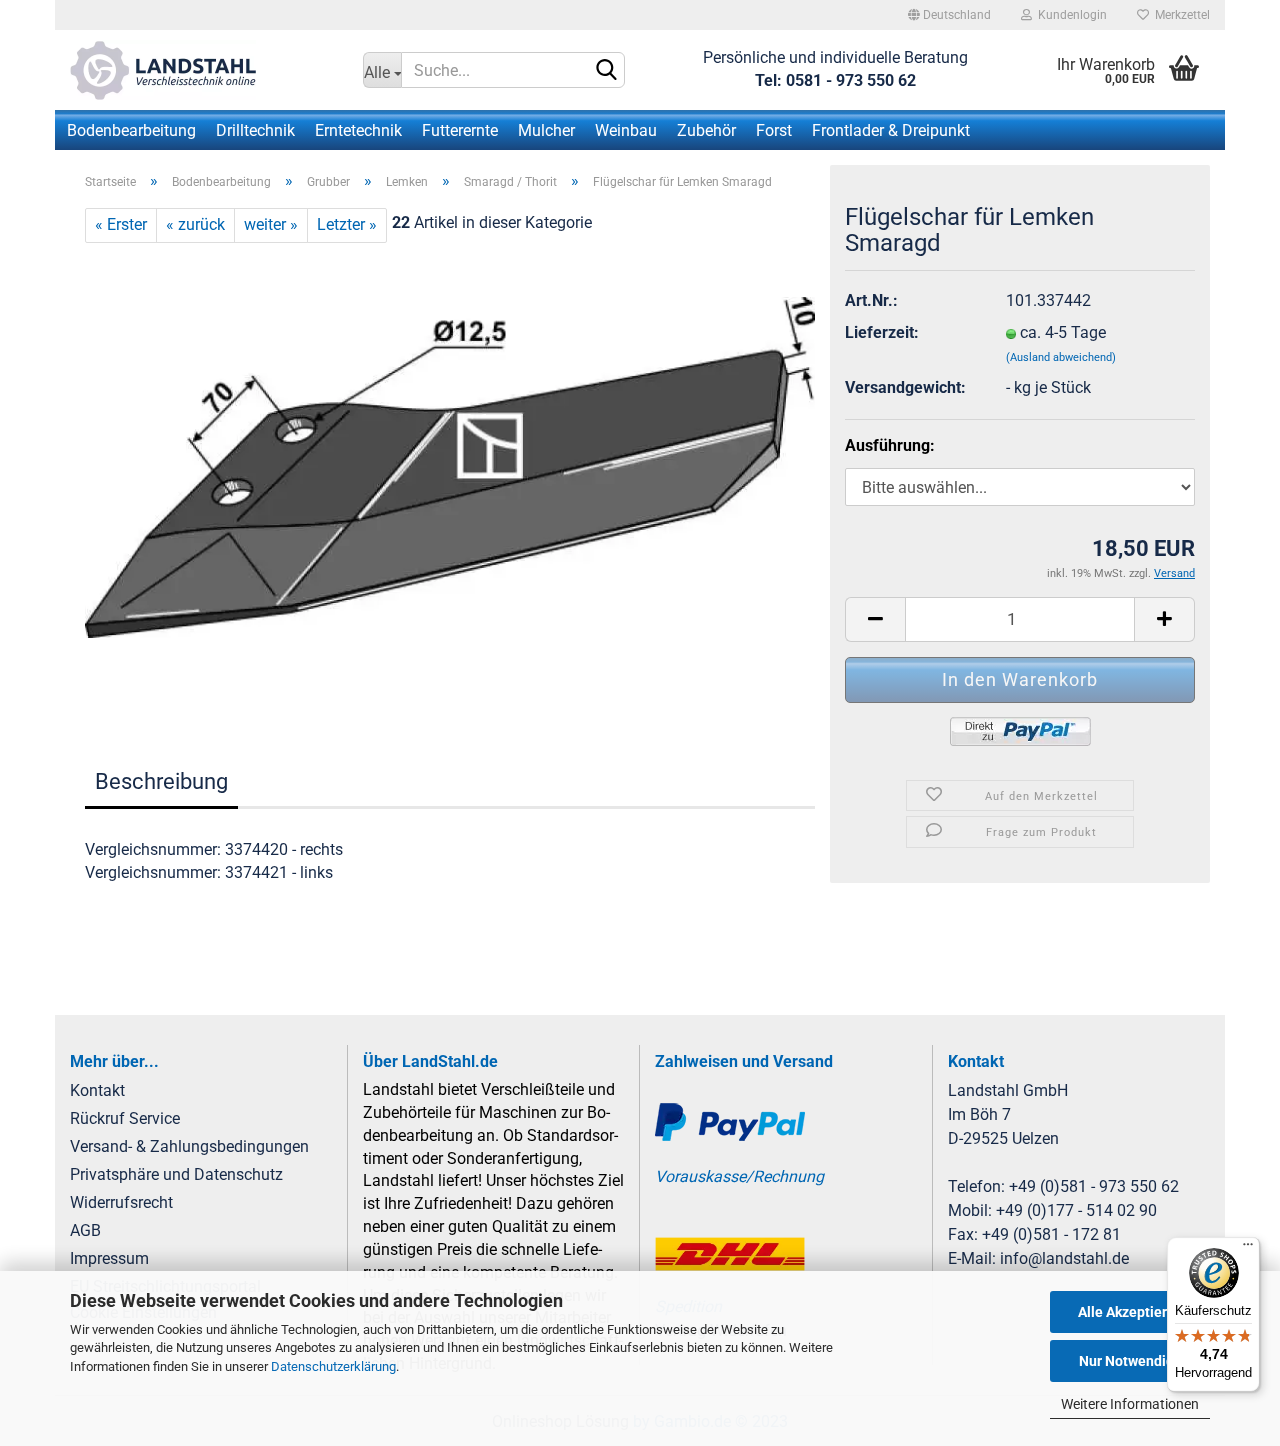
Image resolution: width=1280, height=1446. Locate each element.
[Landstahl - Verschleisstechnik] (201, 70)
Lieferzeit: (882, 332)
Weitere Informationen (1130, 1404)
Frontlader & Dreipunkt (891, 130)
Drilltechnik (255, 130)
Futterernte (460, 130)
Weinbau (626, 130)
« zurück (195, 224)
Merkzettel (1179, 15)
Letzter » (347, 224)
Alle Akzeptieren (1130, 1312)
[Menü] (1248, 1249)
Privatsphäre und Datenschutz (176, 1174)
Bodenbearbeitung (131, 130)
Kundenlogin (1069, 15)
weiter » (271, 224)
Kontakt (97, 1090)
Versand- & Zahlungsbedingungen (189, 1146)
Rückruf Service (125, 1118)
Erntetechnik (358, 130)
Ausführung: (890, 445)
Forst (774, 130)
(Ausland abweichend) (1061, 357)
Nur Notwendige (1130, 1361)
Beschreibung (161, 781)
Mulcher (546, 130)
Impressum (109, 1258)
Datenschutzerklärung (333, 1366)
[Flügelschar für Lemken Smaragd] (450, 466)
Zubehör (706, 130)
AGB (85, 1230)
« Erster (121, 224)
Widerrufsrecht (121, 1202)
